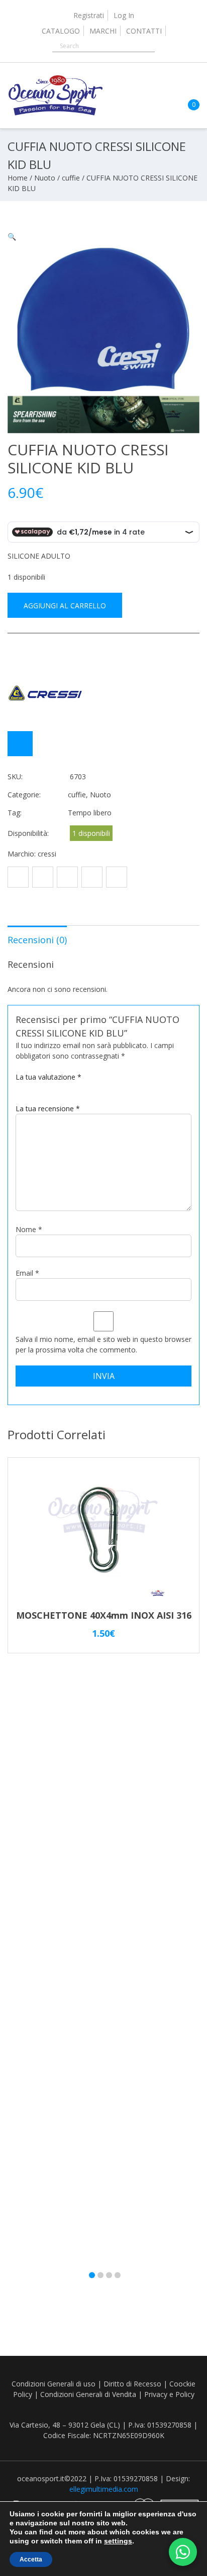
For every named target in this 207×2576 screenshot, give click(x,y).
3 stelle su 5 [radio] (37, 1086)
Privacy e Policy (169, 2394)
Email (27, 1273)
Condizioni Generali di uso (54, 2384)
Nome (29, 1229)
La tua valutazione (48, 1077)
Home (18, 178)
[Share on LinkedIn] (117, 877)
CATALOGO (61, 31)
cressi (47, 854)
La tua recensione (48, 1108)
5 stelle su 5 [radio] (55, 1086)
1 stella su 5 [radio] (19, 1086)
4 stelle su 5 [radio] (46, 1086)
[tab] (37, 939)
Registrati (89, 15)
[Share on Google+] (92, 877)
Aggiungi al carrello (65, 606)
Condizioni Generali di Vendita (88, 2394)
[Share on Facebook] (18, 877)
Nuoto (45, 178)
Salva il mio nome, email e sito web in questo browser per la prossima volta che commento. (103, 1344)
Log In (124, 15)
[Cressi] (45, 693)
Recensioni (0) (37, 940)
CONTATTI (144, 31)
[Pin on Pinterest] (67, 877)
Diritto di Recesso (132, 2384)
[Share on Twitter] (43, 877)
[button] (12, 236)
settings (118, 2541)
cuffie (71, 178)
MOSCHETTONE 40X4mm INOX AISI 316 (104, 1615)
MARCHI (103, 31)
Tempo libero (90, 813)
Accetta (31, 2559)
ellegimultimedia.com (104, 2489)
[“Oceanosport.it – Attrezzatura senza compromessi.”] (56, 113)
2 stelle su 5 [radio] (28, 1086)
